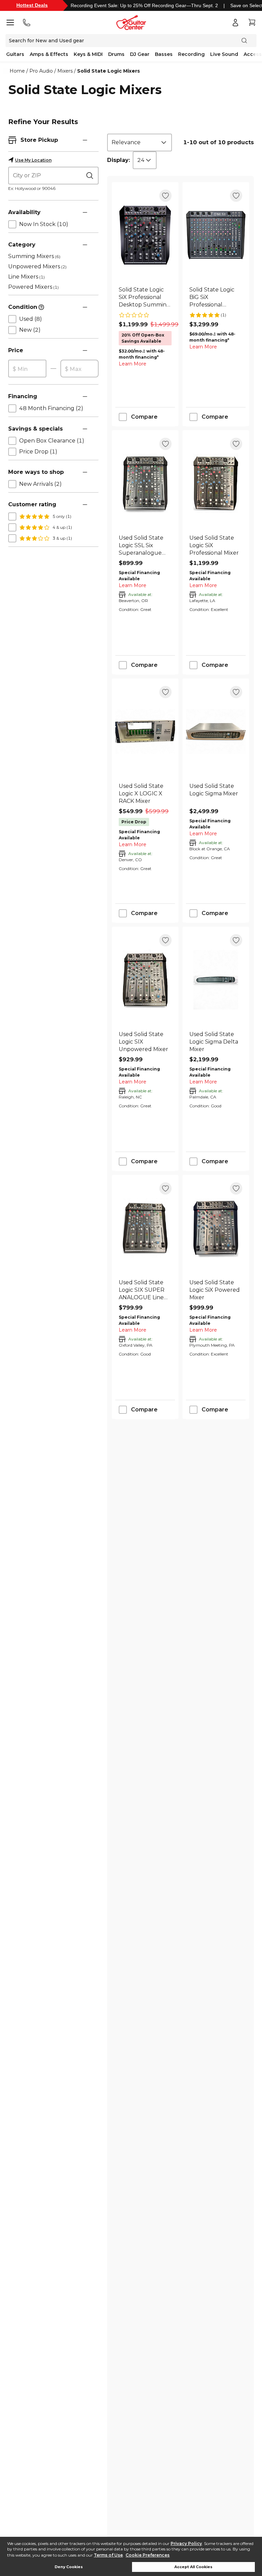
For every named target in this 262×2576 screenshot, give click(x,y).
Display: (119, 160)
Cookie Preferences (148, 2555)
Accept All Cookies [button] (193, 2567)
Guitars (15, 54)
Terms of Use (108, 2555)
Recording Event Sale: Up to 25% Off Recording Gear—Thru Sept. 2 (144, 5)
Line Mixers (26, 277)
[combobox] (140, 143)
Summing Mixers (34, 256)
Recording (191, 54)
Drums (116, 54)
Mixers (65, 71)
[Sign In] (235, 23)
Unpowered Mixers (37, 266)
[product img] (145, 235)
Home (17, 71)
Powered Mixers (33, 287)
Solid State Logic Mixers (108, 71)
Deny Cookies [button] (69, 2567)
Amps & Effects (49, 54)
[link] (145, 297)
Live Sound (224, 54)
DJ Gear (140, 54)
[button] (85, 140)
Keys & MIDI (88, 54)
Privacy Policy (186, 2543)
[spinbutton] (27, 369)
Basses (164, 54)
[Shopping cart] (252, 23)
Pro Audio (41, 71)
